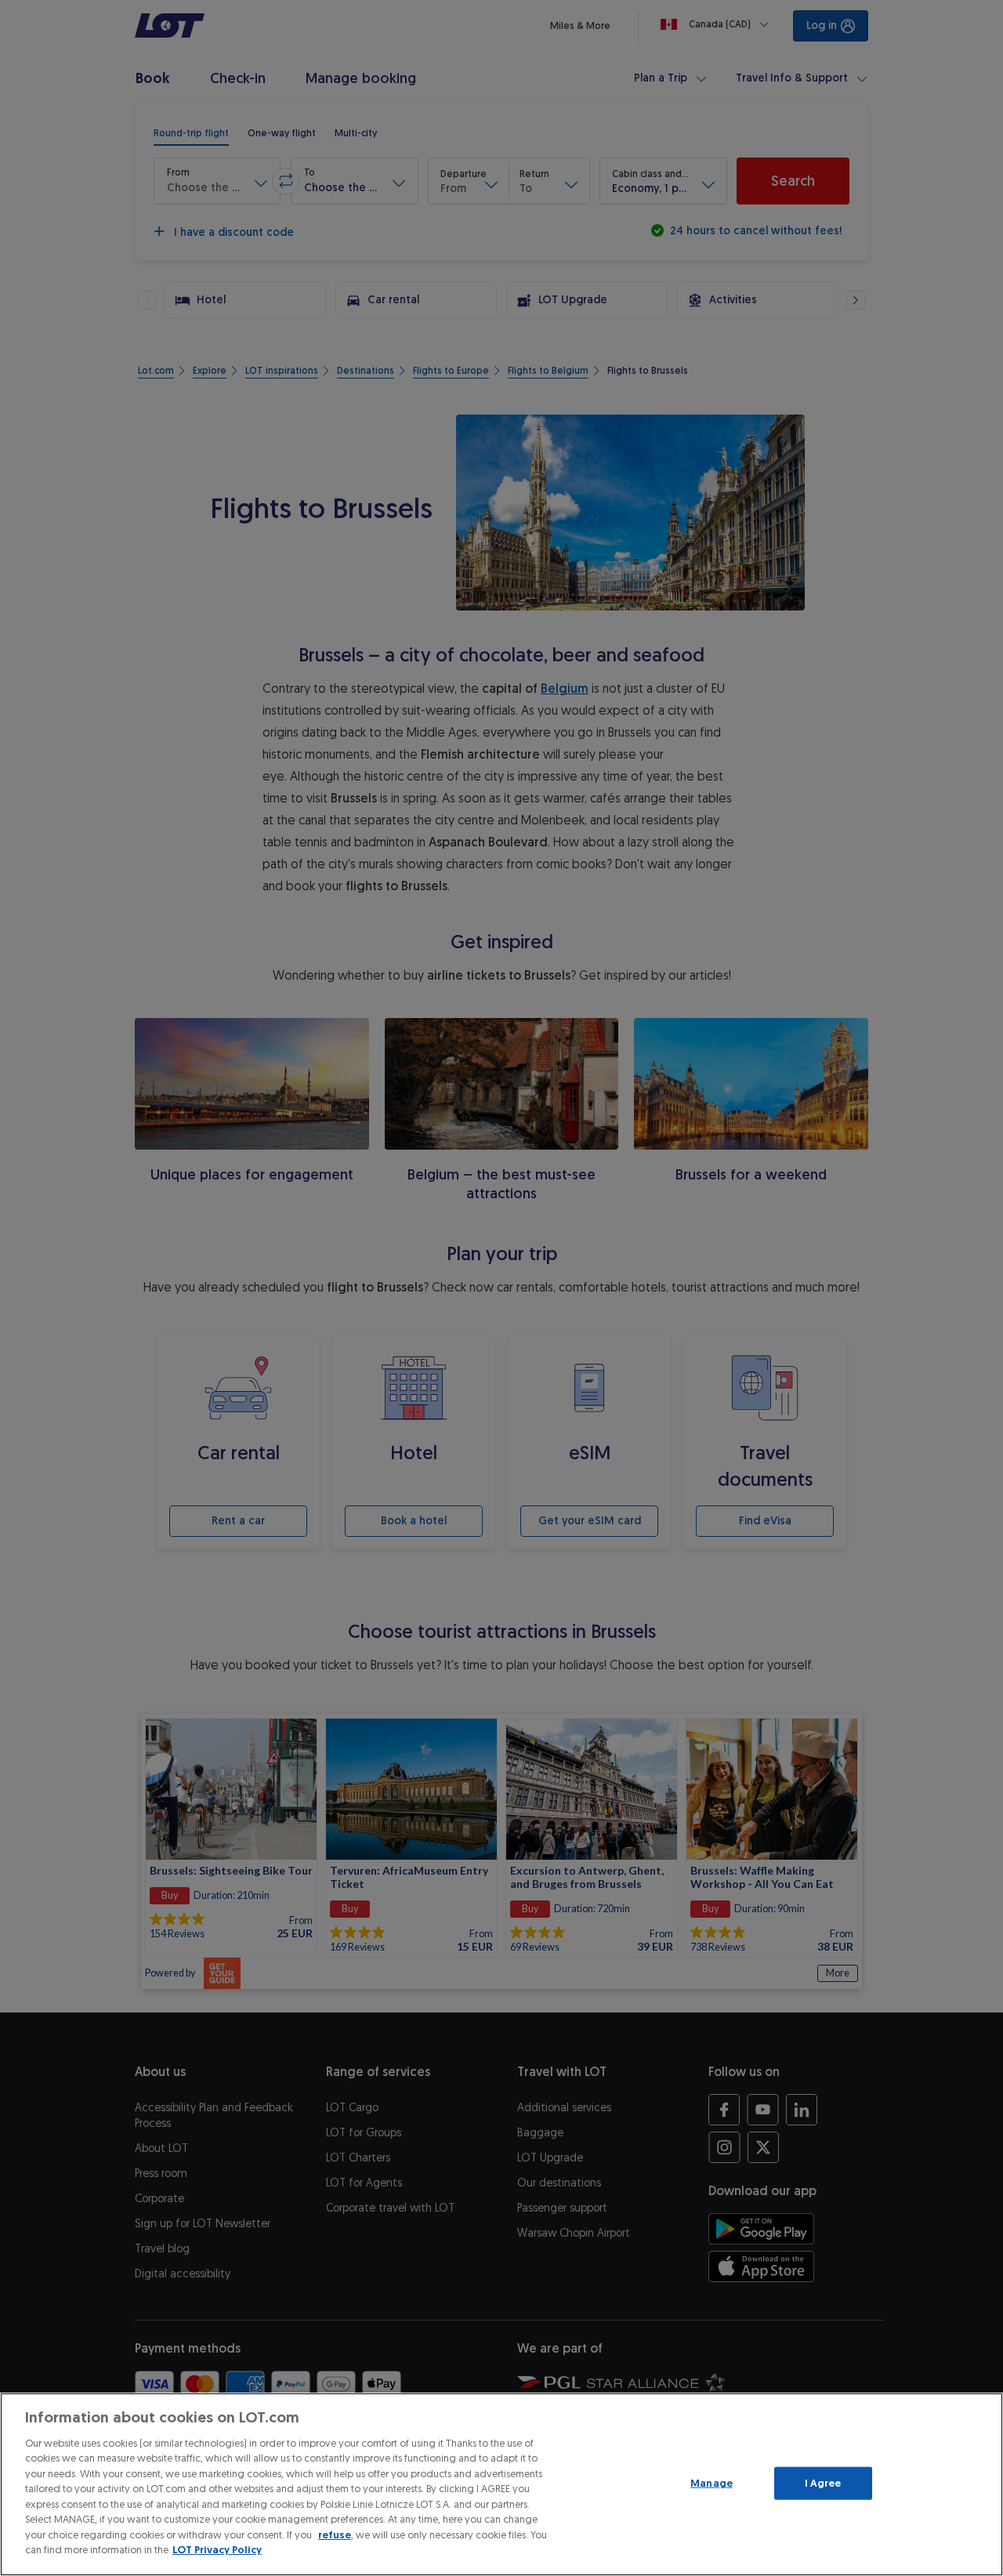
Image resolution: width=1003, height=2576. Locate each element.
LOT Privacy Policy (217, 2550)
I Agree (823, 2483)
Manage (712, 2483)
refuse (335, 2535)
